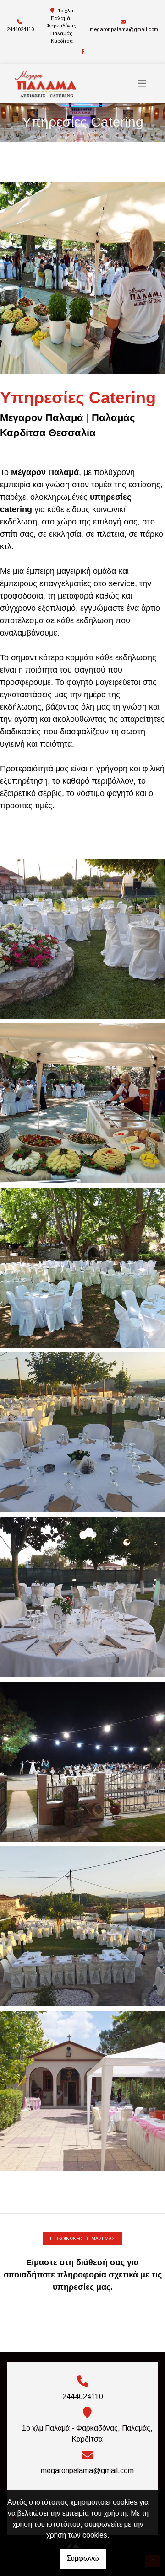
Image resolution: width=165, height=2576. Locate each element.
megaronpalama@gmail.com (124, 29)
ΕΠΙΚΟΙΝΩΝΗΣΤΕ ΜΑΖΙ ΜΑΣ (82, 2239)
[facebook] (83, 52)
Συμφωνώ (83, 2558)
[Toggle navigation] (142, 83)
